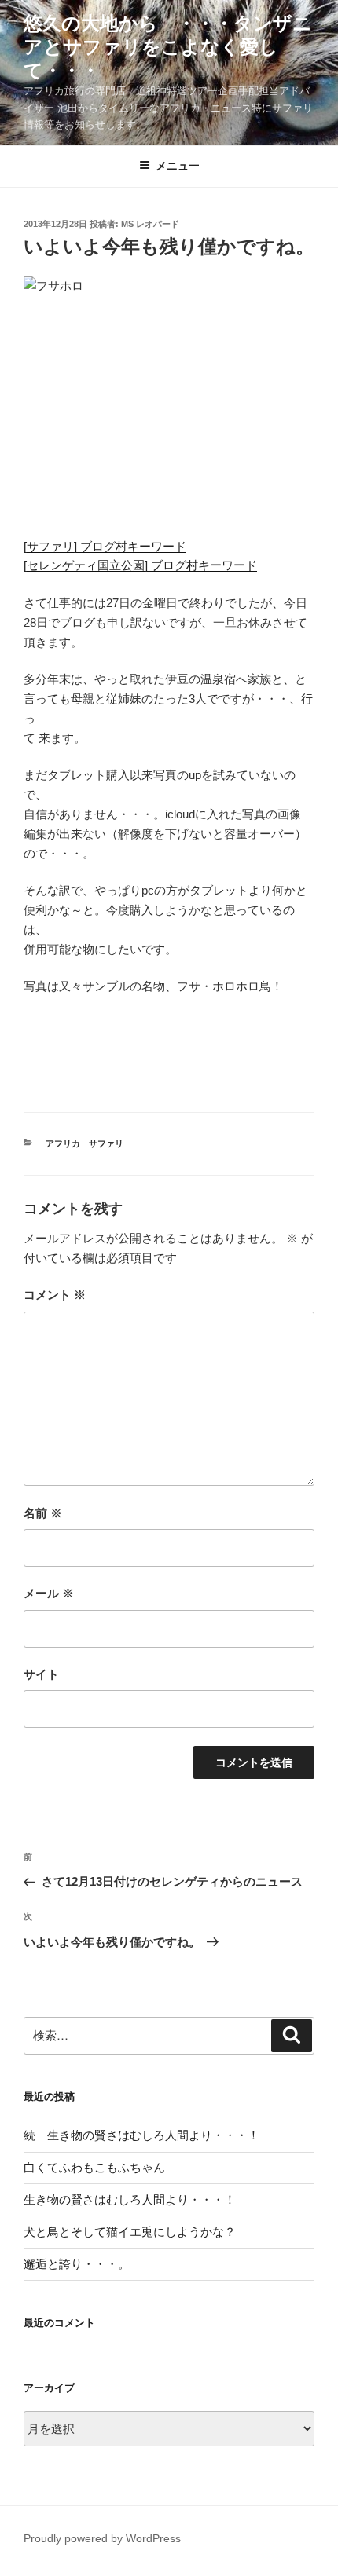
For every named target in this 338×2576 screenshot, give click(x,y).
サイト (41, 1674)
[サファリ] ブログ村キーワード (105, 546)
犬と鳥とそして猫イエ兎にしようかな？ (130, 2232)
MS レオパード (150, 224)
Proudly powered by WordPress (102, 2538)
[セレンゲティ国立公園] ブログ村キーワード (140, 565)
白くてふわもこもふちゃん (94, 2167)
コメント (55, 1295)
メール (49, 1593)
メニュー (178, 166)
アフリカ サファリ (84, 1143)
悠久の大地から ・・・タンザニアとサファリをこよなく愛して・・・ (168, 47)
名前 (43, 1513)
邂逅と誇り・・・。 (77, 2264)
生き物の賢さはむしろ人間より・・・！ (130, 2199)
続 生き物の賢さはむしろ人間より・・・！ (141, 2135)
